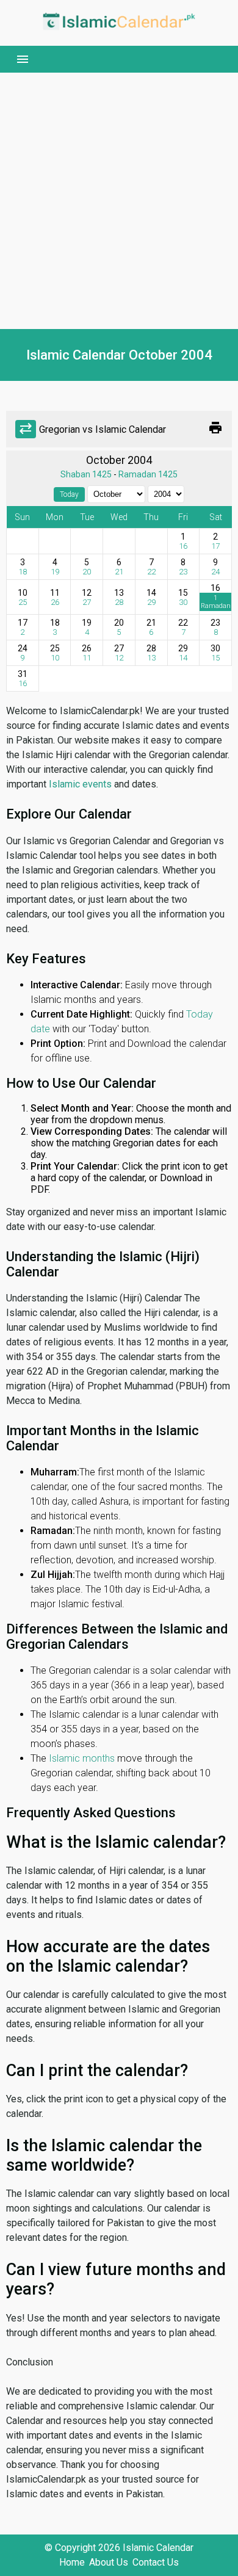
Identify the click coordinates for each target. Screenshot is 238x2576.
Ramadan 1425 (148, 474)
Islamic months (82, 1758)
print (215, 428)
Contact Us (156, 2562)
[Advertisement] (119, 201)
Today (69, 494)
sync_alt (26, 429)
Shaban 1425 (86, 474)
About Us (109, 2562)
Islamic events (80, 784)
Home (72, 2562)
